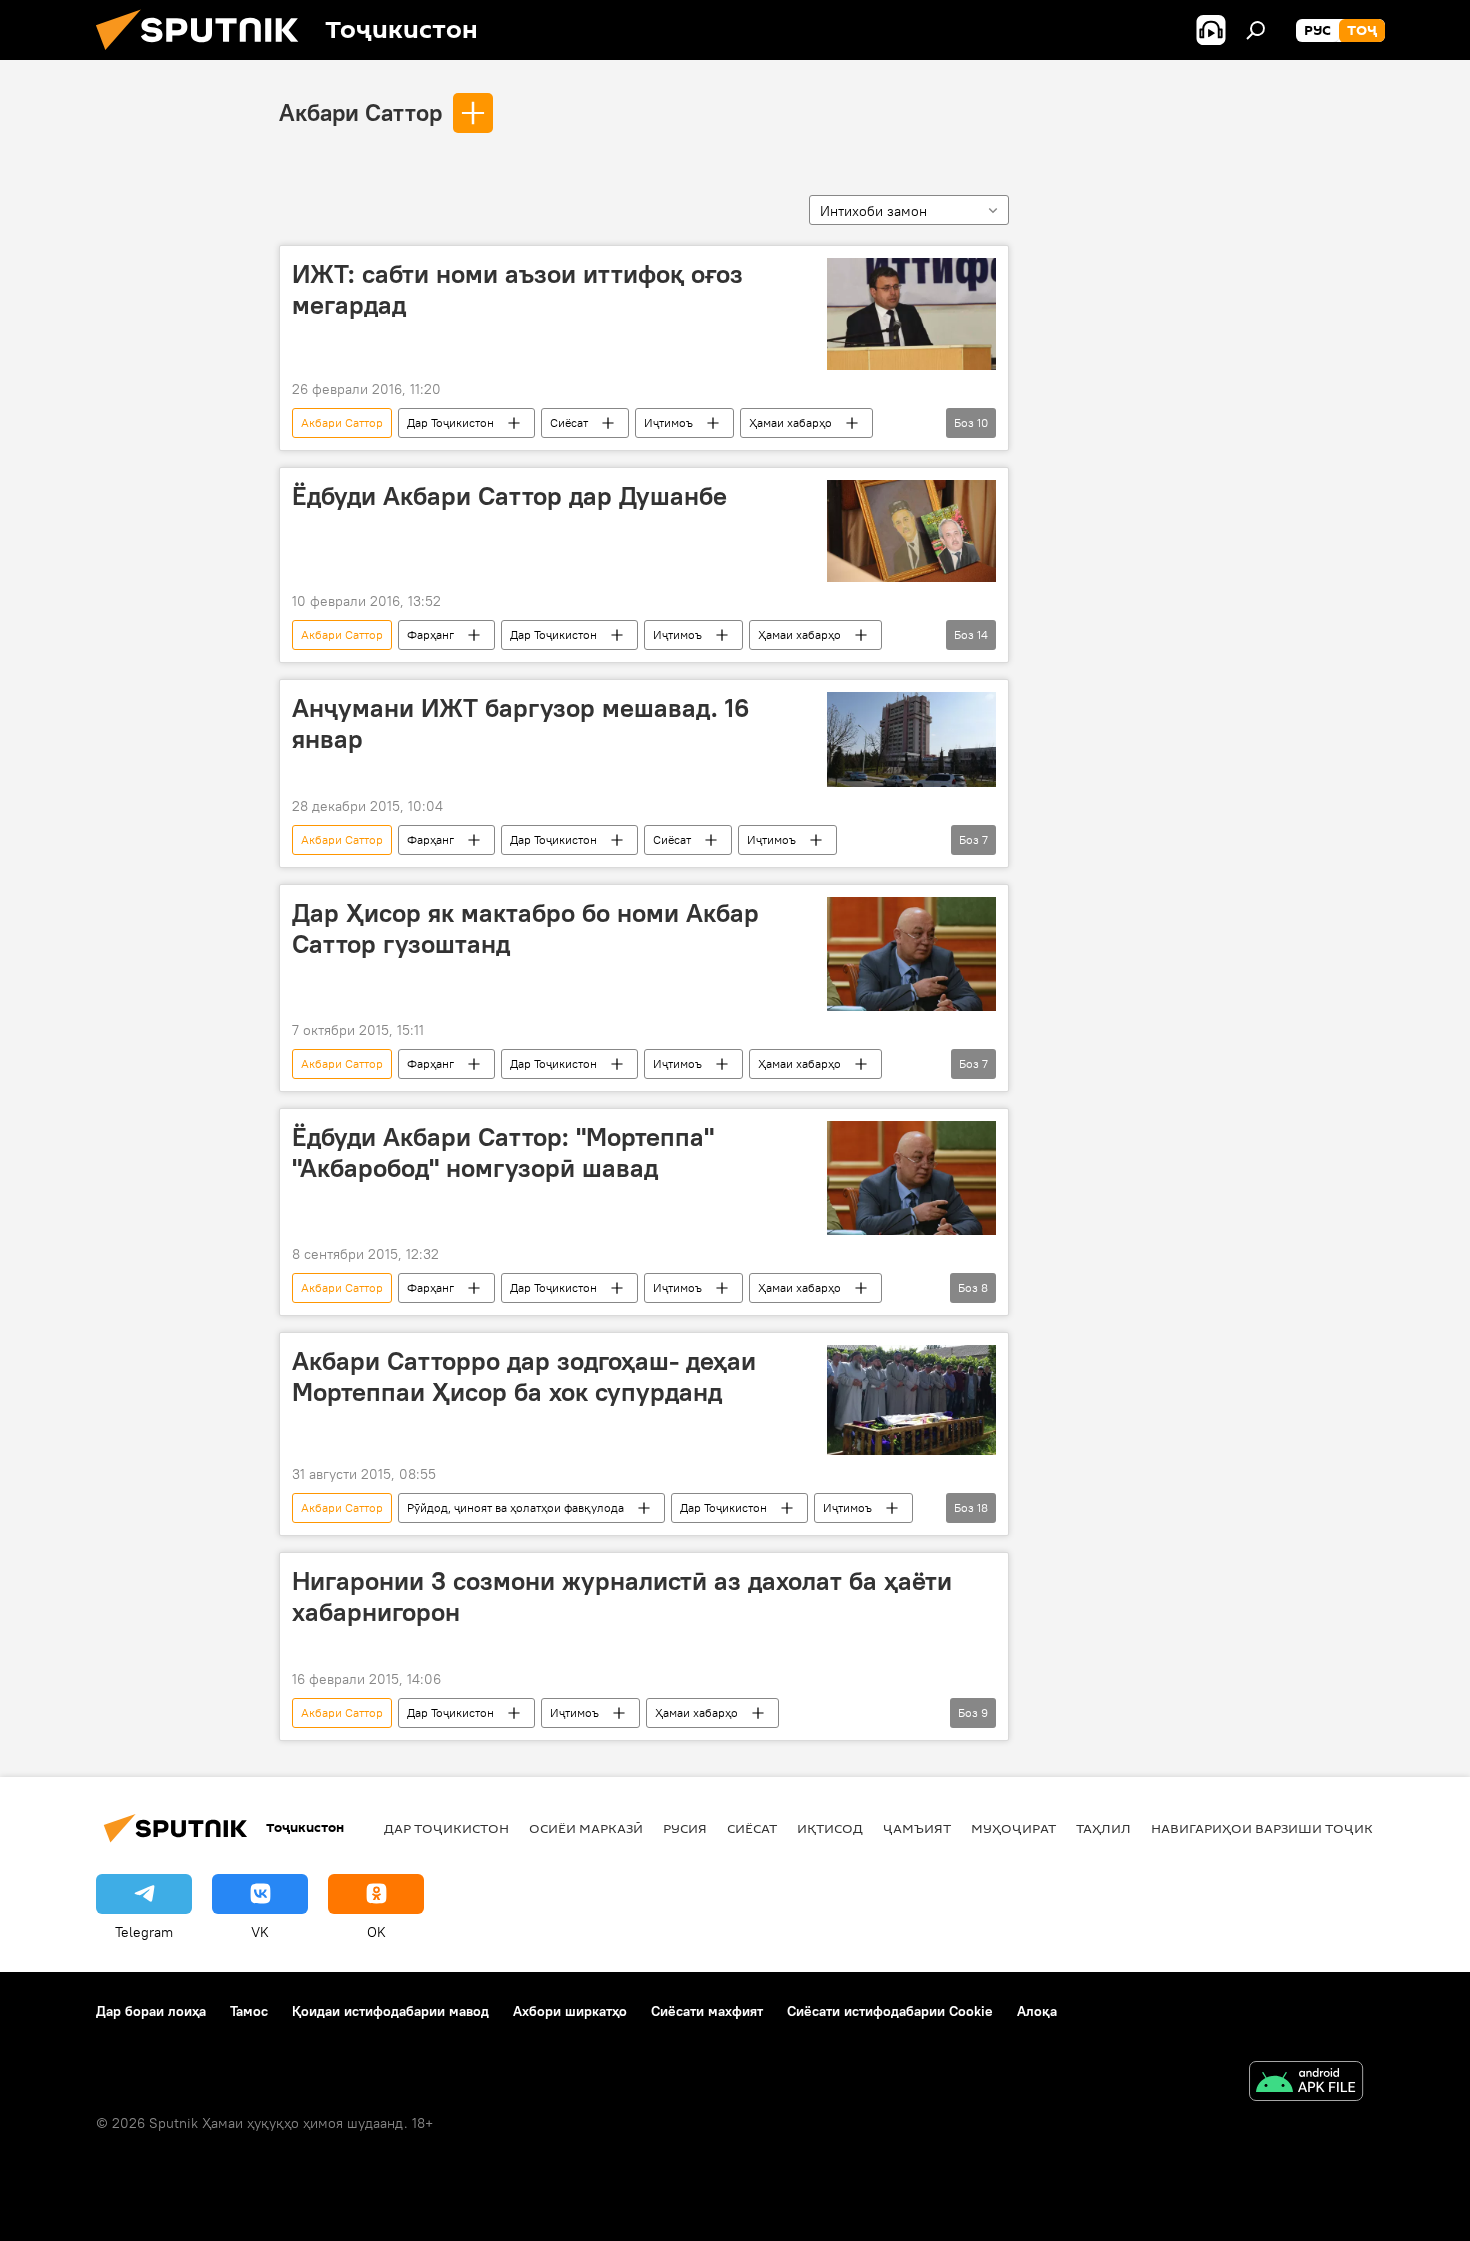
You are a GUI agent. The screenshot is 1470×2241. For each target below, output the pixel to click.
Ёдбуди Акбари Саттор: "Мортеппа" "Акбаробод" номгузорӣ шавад (503, 1152)
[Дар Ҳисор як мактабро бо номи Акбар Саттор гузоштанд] (911, 954)
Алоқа (1037, 2011)
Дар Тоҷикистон (450, 422)
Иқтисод (830, 1828)
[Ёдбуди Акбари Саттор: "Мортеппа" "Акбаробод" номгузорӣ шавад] (911, 1178)
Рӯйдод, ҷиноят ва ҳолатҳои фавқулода (515, 1507)
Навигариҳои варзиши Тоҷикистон (1285, 1828)
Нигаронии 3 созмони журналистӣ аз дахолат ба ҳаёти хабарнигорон (622, 1596)
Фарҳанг (430, 634)
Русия (685, 1828)
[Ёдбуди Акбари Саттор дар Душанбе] (911, 531)
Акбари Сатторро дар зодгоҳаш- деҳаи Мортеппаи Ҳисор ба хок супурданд (524, 1376)
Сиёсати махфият (707, 2011)
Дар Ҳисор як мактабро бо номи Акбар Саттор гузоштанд (525, 928)
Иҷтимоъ (668, 422)
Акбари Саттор (360, 112)
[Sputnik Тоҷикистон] (205, 55)
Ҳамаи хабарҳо (790, 422)
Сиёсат (569, 422)
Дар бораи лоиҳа (151, 2011)
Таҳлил (1103, 1828)
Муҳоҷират (1013, 1828)
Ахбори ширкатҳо (570, 2011)
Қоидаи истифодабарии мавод (390, 2011)
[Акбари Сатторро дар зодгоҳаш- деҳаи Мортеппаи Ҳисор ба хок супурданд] (911, 1400)
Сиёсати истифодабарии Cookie (890, 2011)
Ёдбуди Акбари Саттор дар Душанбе (509, 496)
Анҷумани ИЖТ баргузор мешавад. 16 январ (520, 723)
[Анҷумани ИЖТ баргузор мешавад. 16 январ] (911, 739)
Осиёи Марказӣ (586, 1828)
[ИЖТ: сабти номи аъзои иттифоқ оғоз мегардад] (911, 314)
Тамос (249, 2011)
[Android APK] (1306, 2083)
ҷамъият (917, 1828)
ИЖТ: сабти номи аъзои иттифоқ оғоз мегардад (517, 289)
